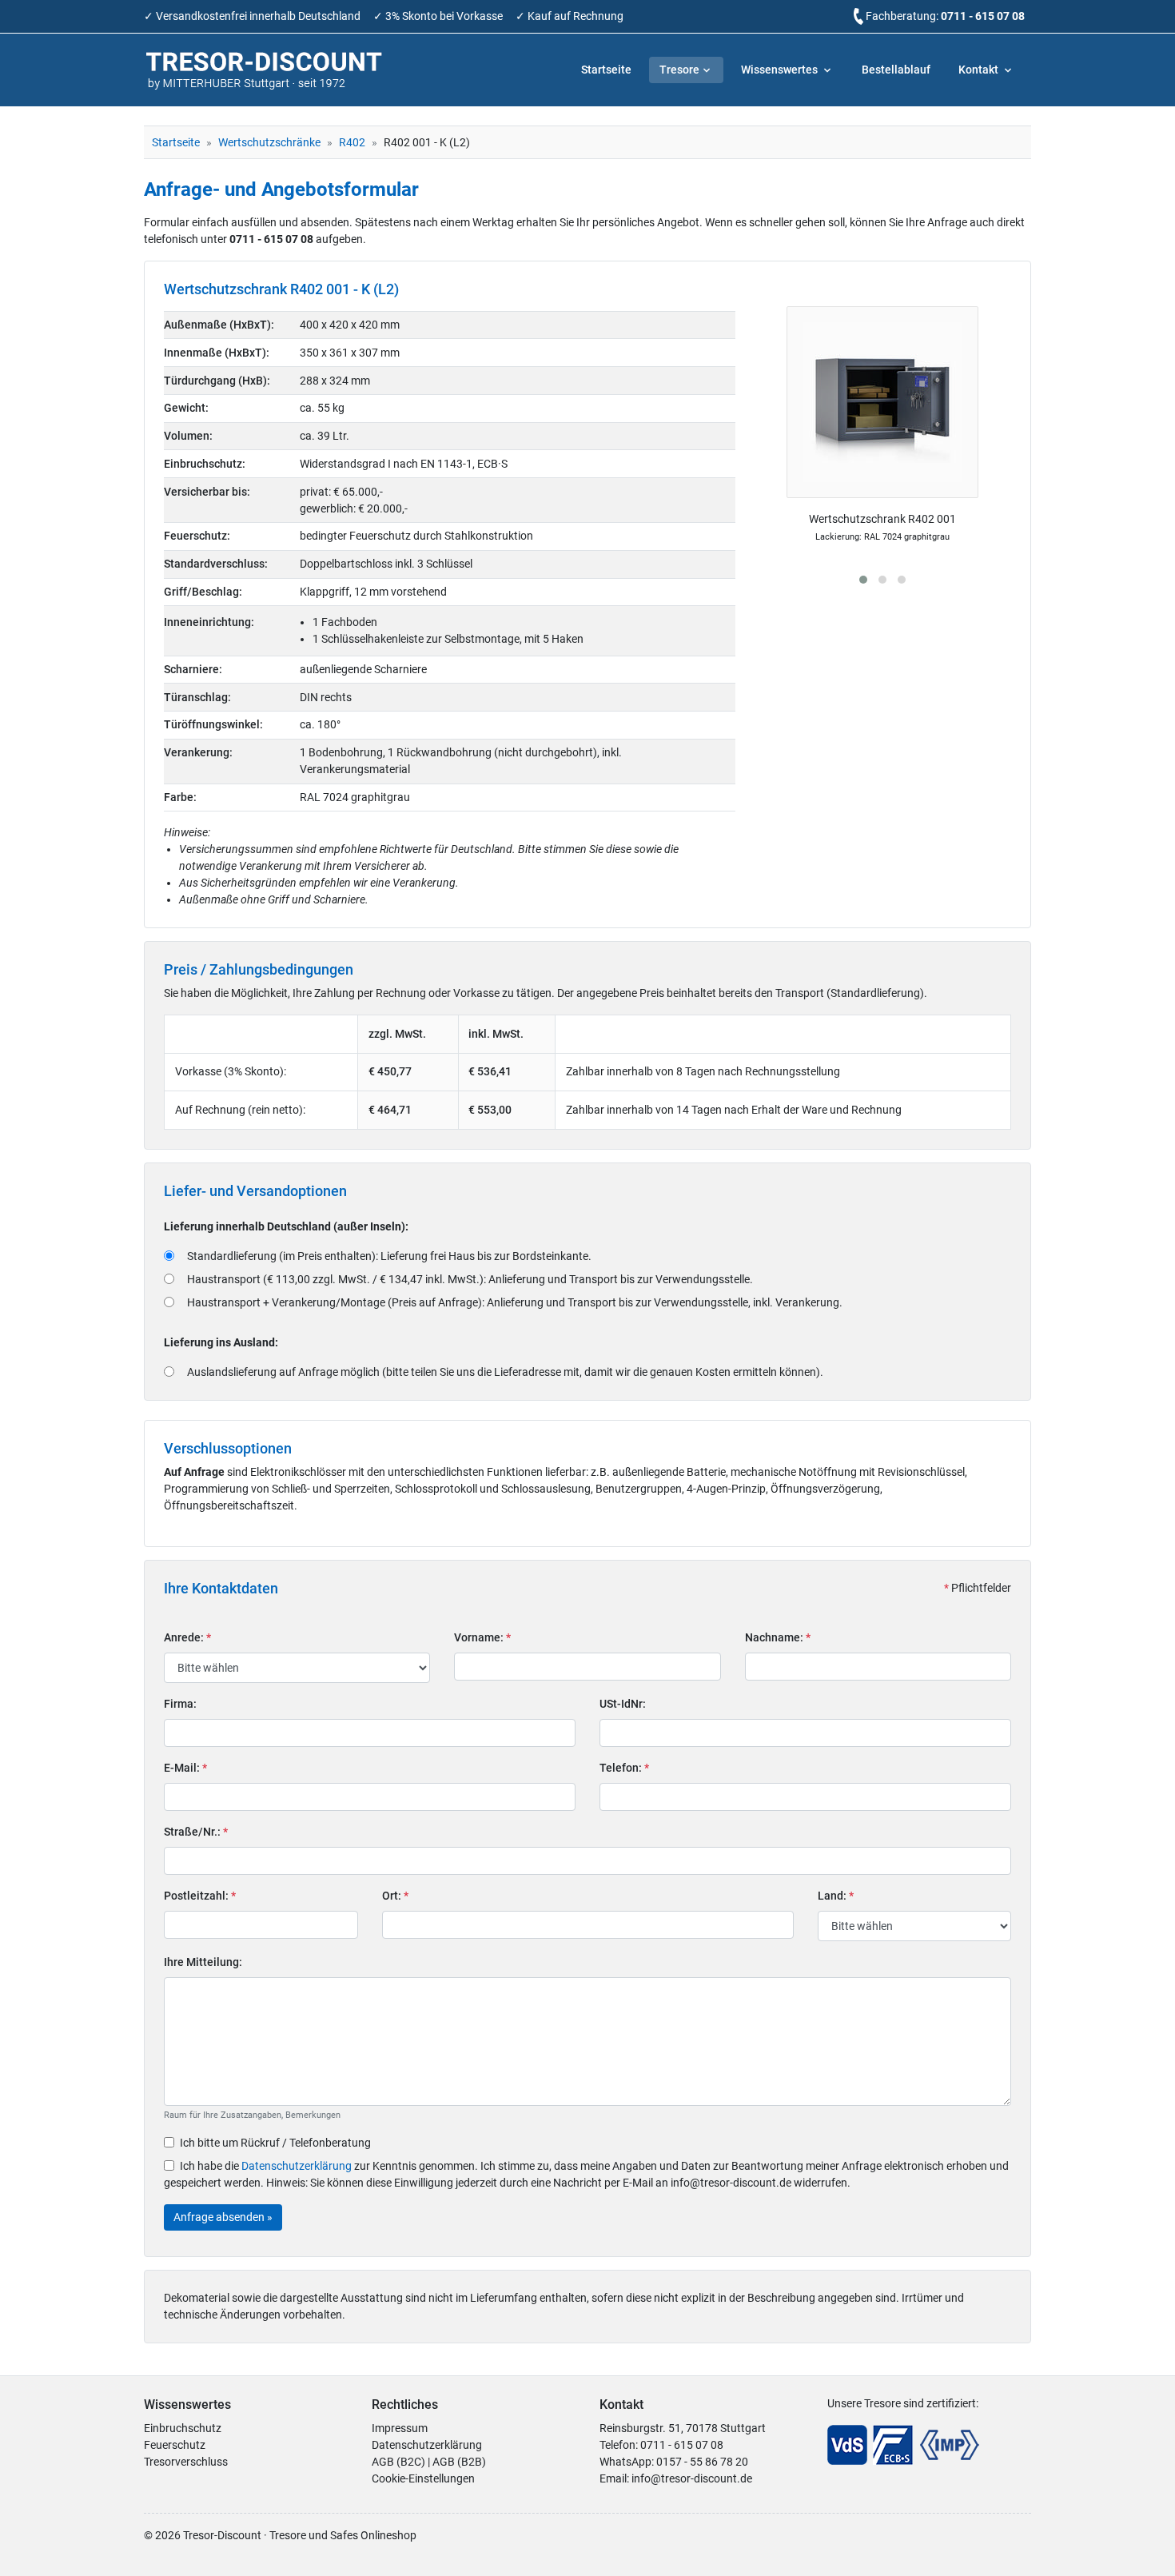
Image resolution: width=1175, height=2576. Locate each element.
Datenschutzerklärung (297, 2166)
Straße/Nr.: (196, 1832)
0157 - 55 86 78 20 (702, 2462)
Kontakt (980, 70)
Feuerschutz (175, 2445)
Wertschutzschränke (269, 142)
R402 (352, 142)
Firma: (180, 1704)
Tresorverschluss (186, 2462)
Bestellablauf (896, 70)
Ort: (395, 1896)
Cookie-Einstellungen (423, 2478)
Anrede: (187, 1637)
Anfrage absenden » (223, 2217)
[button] (863, 580)
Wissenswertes (781, 70)
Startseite (606, 70)
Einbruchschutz (183, 2428)
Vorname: (482, 1637)
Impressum (400, 2428)
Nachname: (778, 1637)
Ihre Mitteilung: (203, 1962)
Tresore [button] (679, 70)
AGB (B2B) (459, 2462)
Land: (836, 1896)
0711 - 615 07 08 (983, 16)
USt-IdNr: (623, 1704)
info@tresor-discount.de (692, 2478)
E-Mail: (185, 1768)
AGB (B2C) (398, 2462)
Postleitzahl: (200, 1896)
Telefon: (624, 1768)
